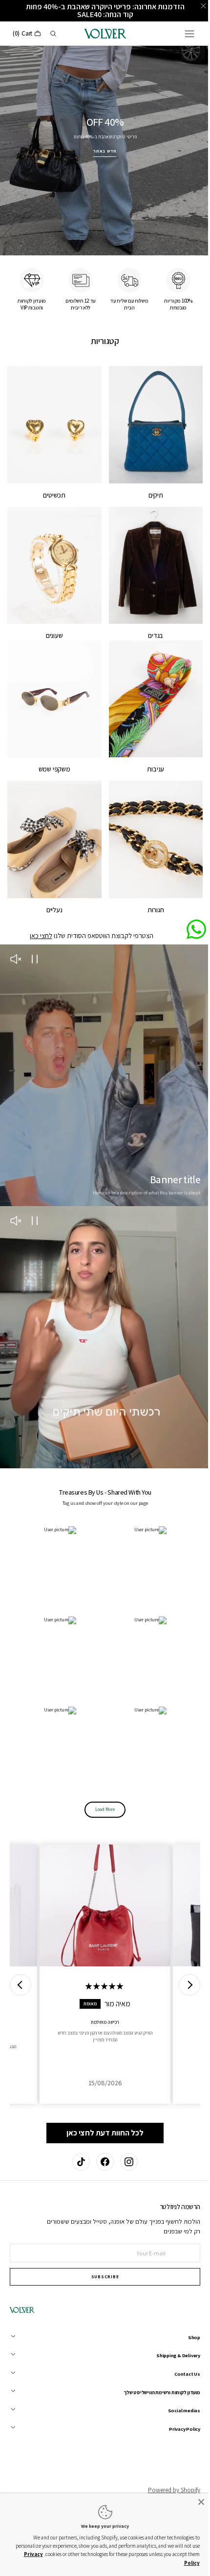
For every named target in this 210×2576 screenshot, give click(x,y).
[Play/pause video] (34, 934)
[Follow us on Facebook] (102, 2162)
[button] (182, 34)
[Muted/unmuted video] (16, 934)
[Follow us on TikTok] (78, 2162)
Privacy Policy (175, 2563)
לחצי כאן (37, 910)
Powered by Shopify (167, 2490)
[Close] (194, 2503)
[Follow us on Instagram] (125, 2162)
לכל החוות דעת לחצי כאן (102, 2078)
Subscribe (101, 2277)
